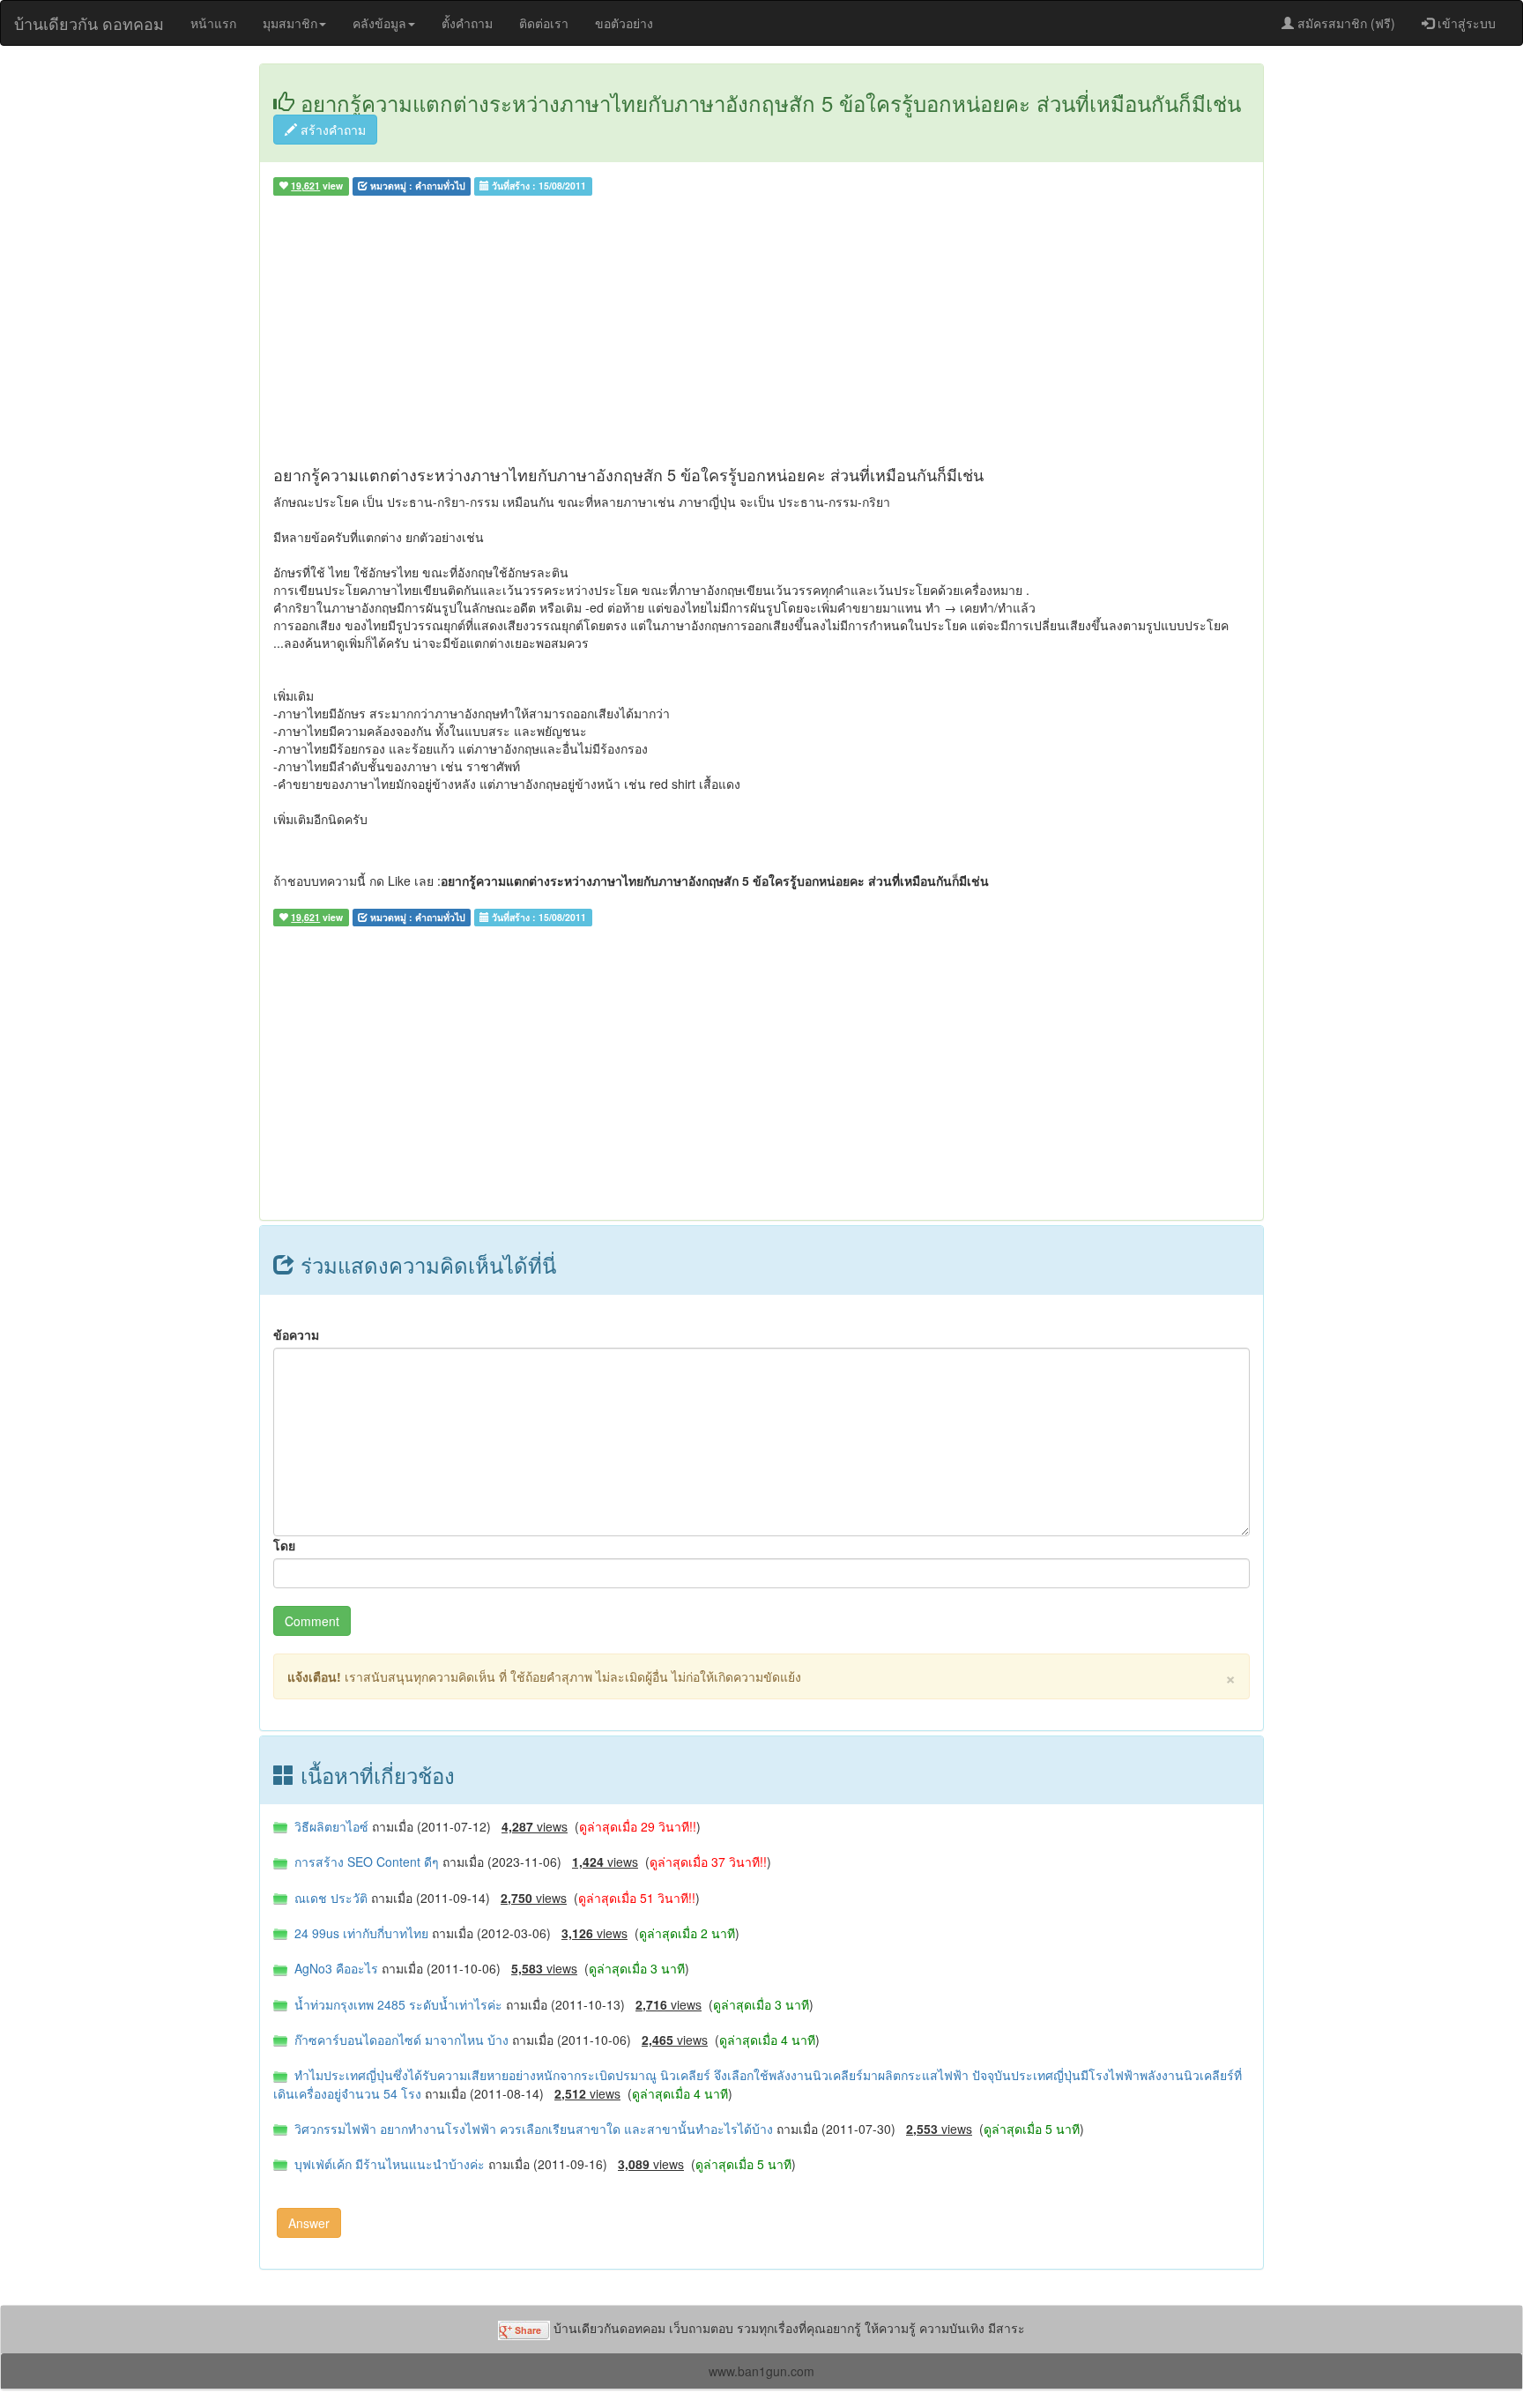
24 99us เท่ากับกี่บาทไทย (360, 1933)
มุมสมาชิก (290, 23)
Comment (312, 1621)
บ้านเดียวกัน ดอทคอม (89, 23)
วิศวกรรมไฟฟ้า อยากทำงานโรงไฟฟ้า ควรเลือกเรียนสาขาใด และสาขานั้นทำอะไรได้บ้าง (532, 2129)
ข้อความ (296, 1334)
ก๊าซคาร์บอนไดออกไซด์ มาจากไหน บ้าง (400, 2040)
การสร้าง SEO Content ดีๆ (365, 1862)
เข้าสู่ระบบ (1465, 23)
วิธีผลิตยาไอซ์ (330, 1826)
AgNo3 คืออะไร (334, 1968)
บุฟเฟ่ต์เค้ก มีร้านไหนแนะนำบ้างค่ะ (388, 2164)
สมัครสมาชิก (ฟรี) (1345, 23)
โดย (284, 1545)
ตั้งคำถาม (467, 23)
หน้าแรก (213, 23)
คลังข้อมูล (379, 23)
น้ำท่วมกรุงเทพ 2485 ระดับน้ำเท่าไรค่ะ (397, 2004)
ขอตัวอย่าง (624, 23)
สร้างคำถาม (331, 130)
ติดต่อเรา (544, 23)
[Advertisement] (761, 334)
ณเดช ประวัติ (329, 1898)
